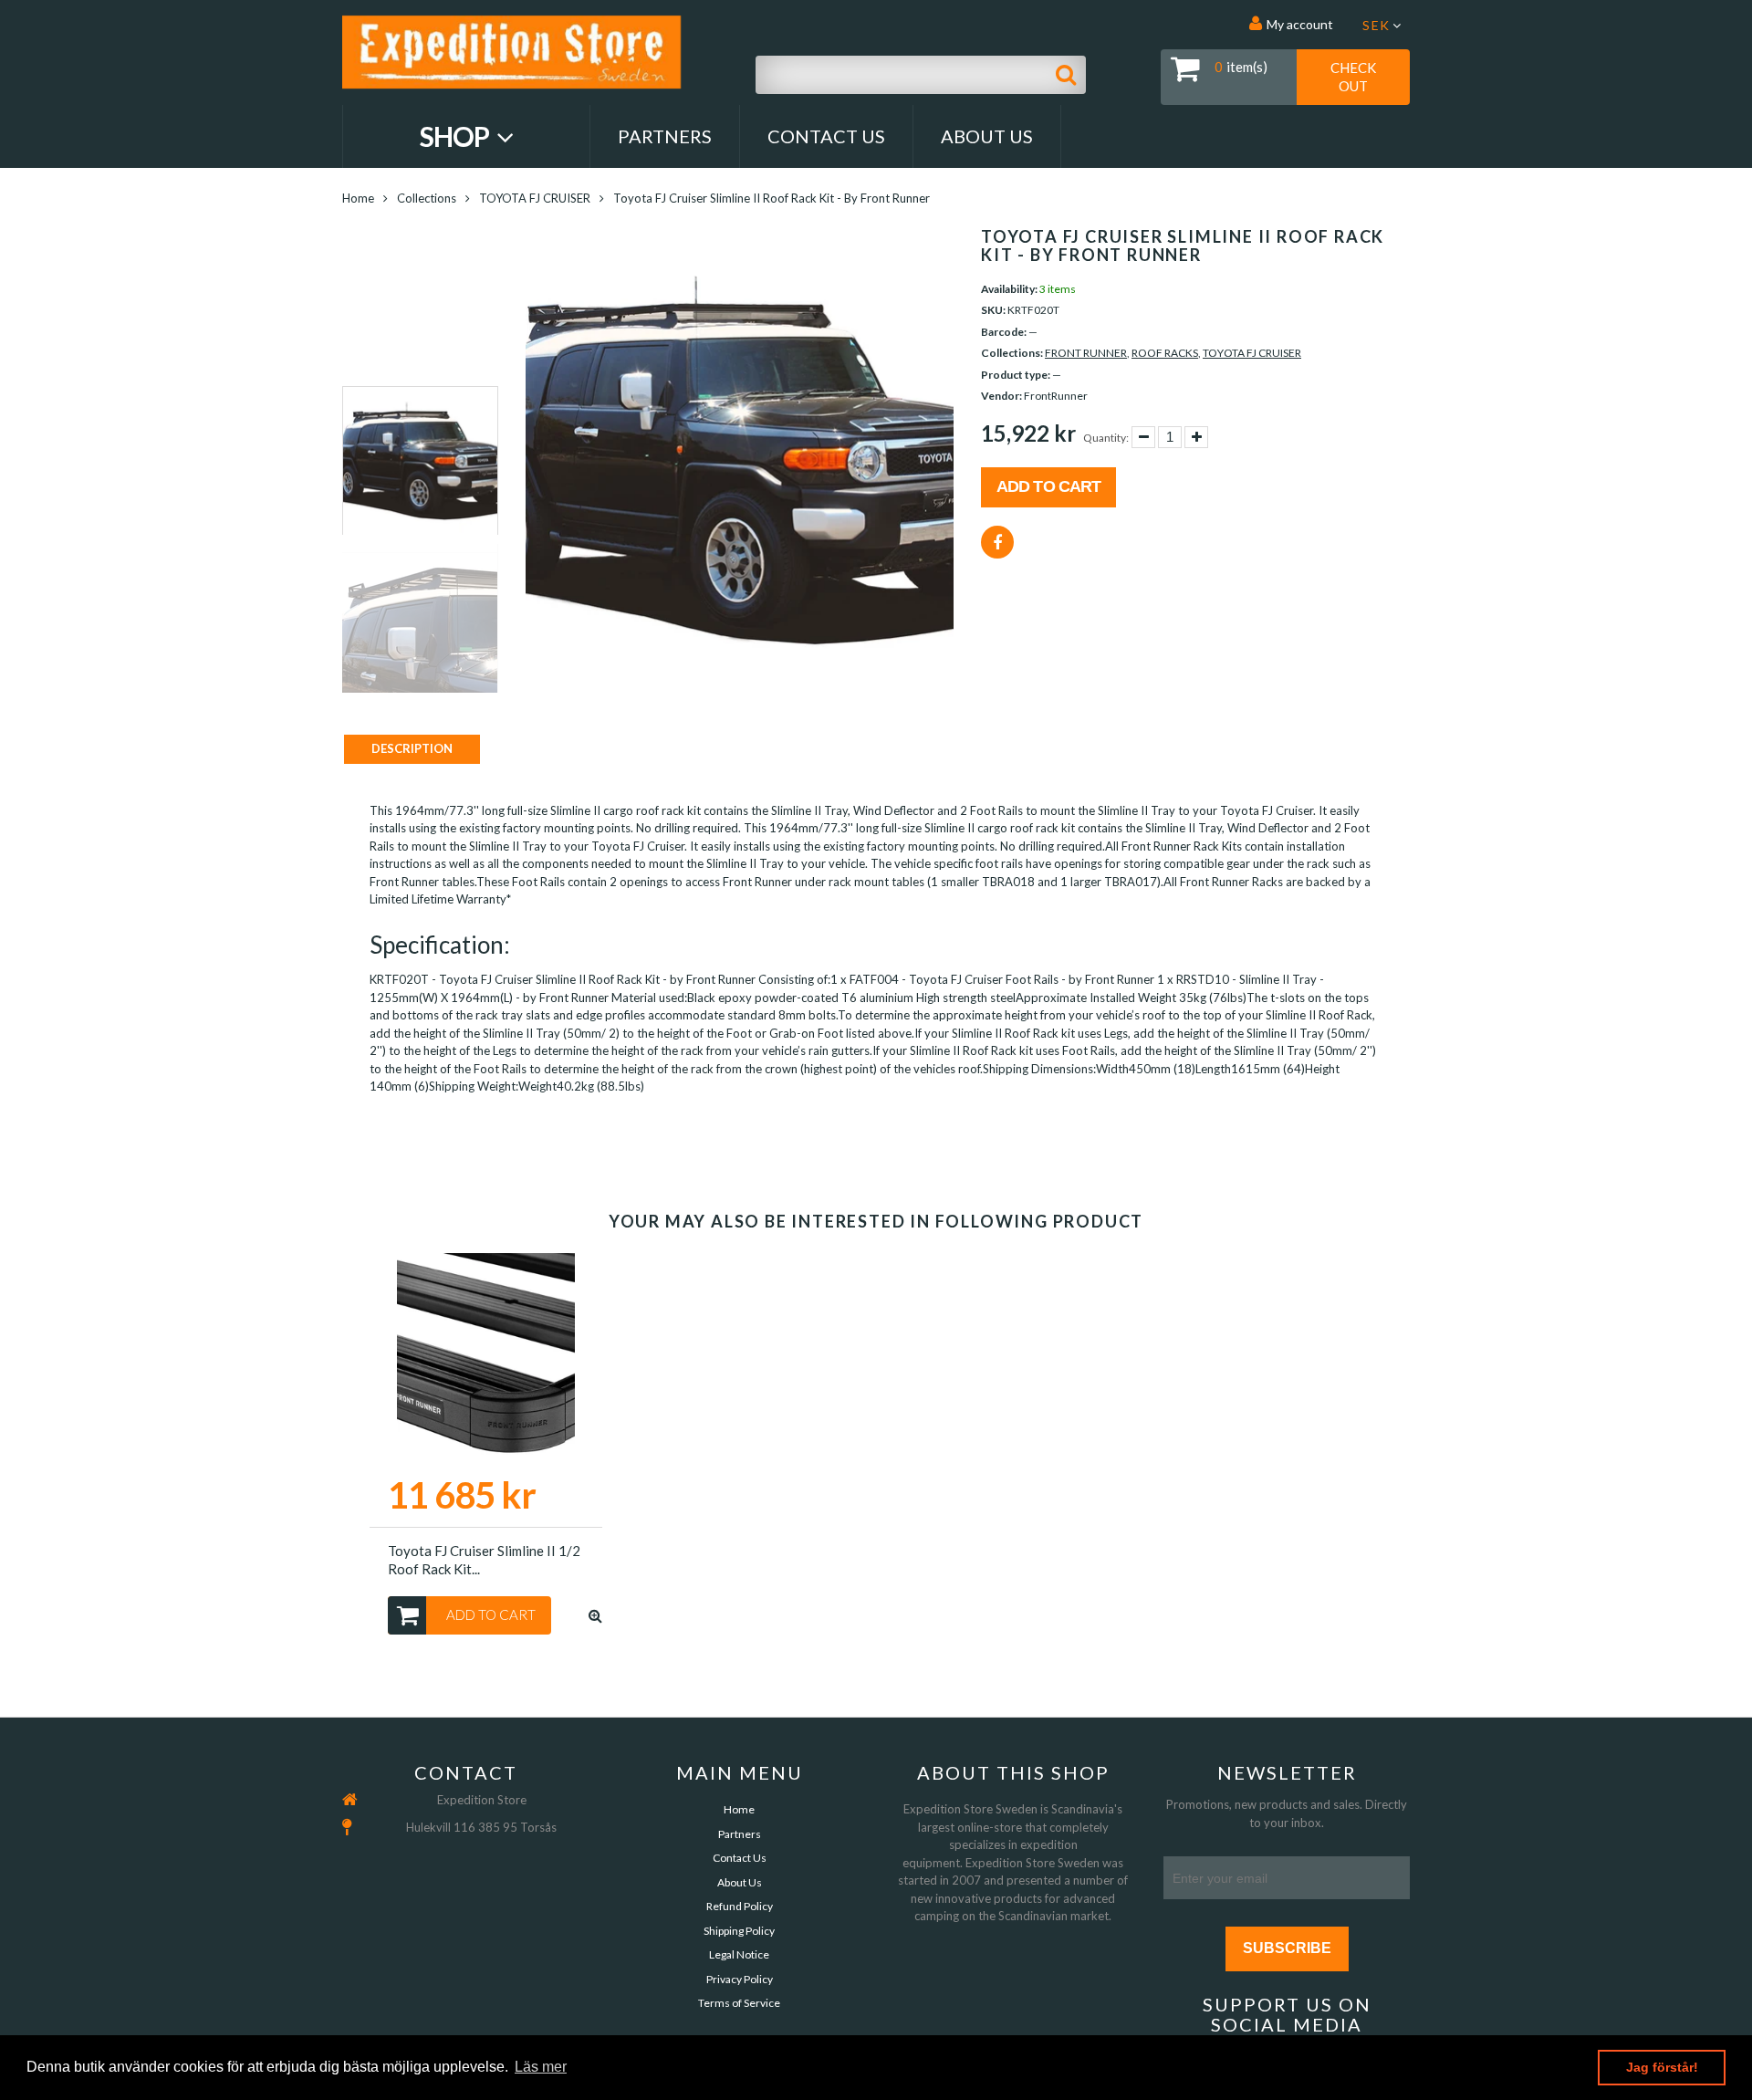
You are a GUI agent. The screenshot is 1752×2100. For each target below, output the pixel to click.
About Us (987, 136)
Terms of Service (739, 2003)
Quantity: (1106, 438)
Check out (1353, 77)
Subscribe (1287, 1948)
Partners (665, 136)
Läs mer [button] (541, 2067)
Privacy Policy (740, 1979)
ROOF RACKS (1165, 353)
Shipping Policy (739, 1931)
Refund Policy (740, 1906)
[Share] (997, 542)
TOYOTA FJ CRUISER (535, 198)
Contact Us (826, 136)
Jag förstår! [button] (1662, 2067)
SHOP (457, 136)
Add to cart (1048, 486)
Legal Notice (739, 1954)
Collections (427, 198)
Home (358, 198)
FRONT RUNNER (1086, 353)
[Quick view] (595, 1615)
